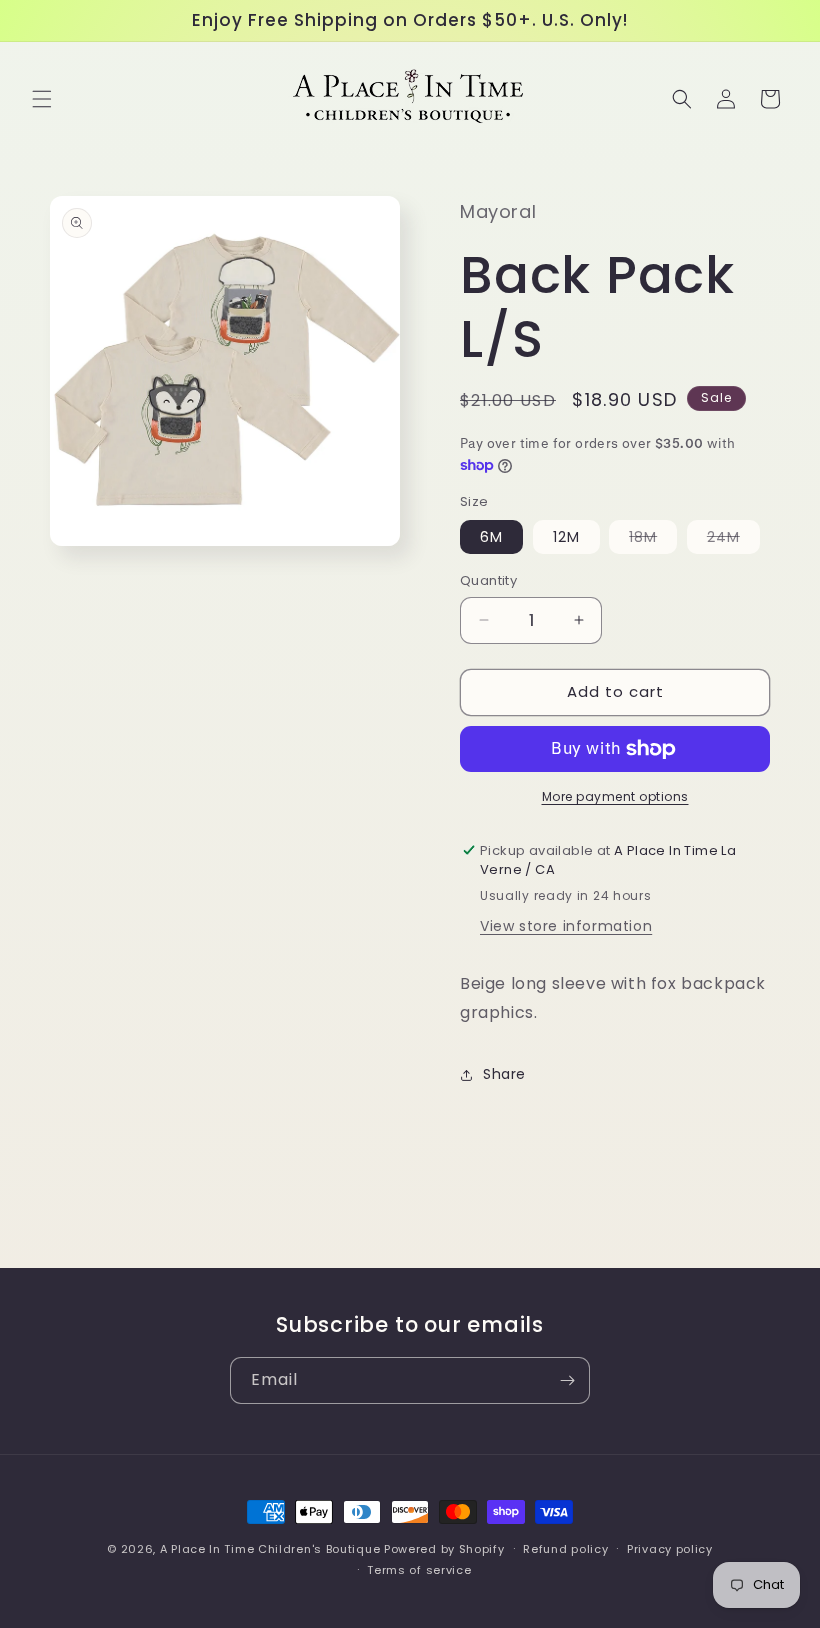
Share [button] (504, 1074)
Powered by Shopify (444, 1549)
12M (566, 537)
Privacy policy (670, 1549)
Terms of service (419, 1570)
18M (653, 540)
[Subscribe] (567, 1380)
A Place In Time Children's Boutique (270, 1549)
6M (491, 537)
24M (733, 540)
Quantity (488, 580)
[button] (42, 99)
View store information (566, 926)
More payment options (615, 796)
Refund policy (565, 1549)
